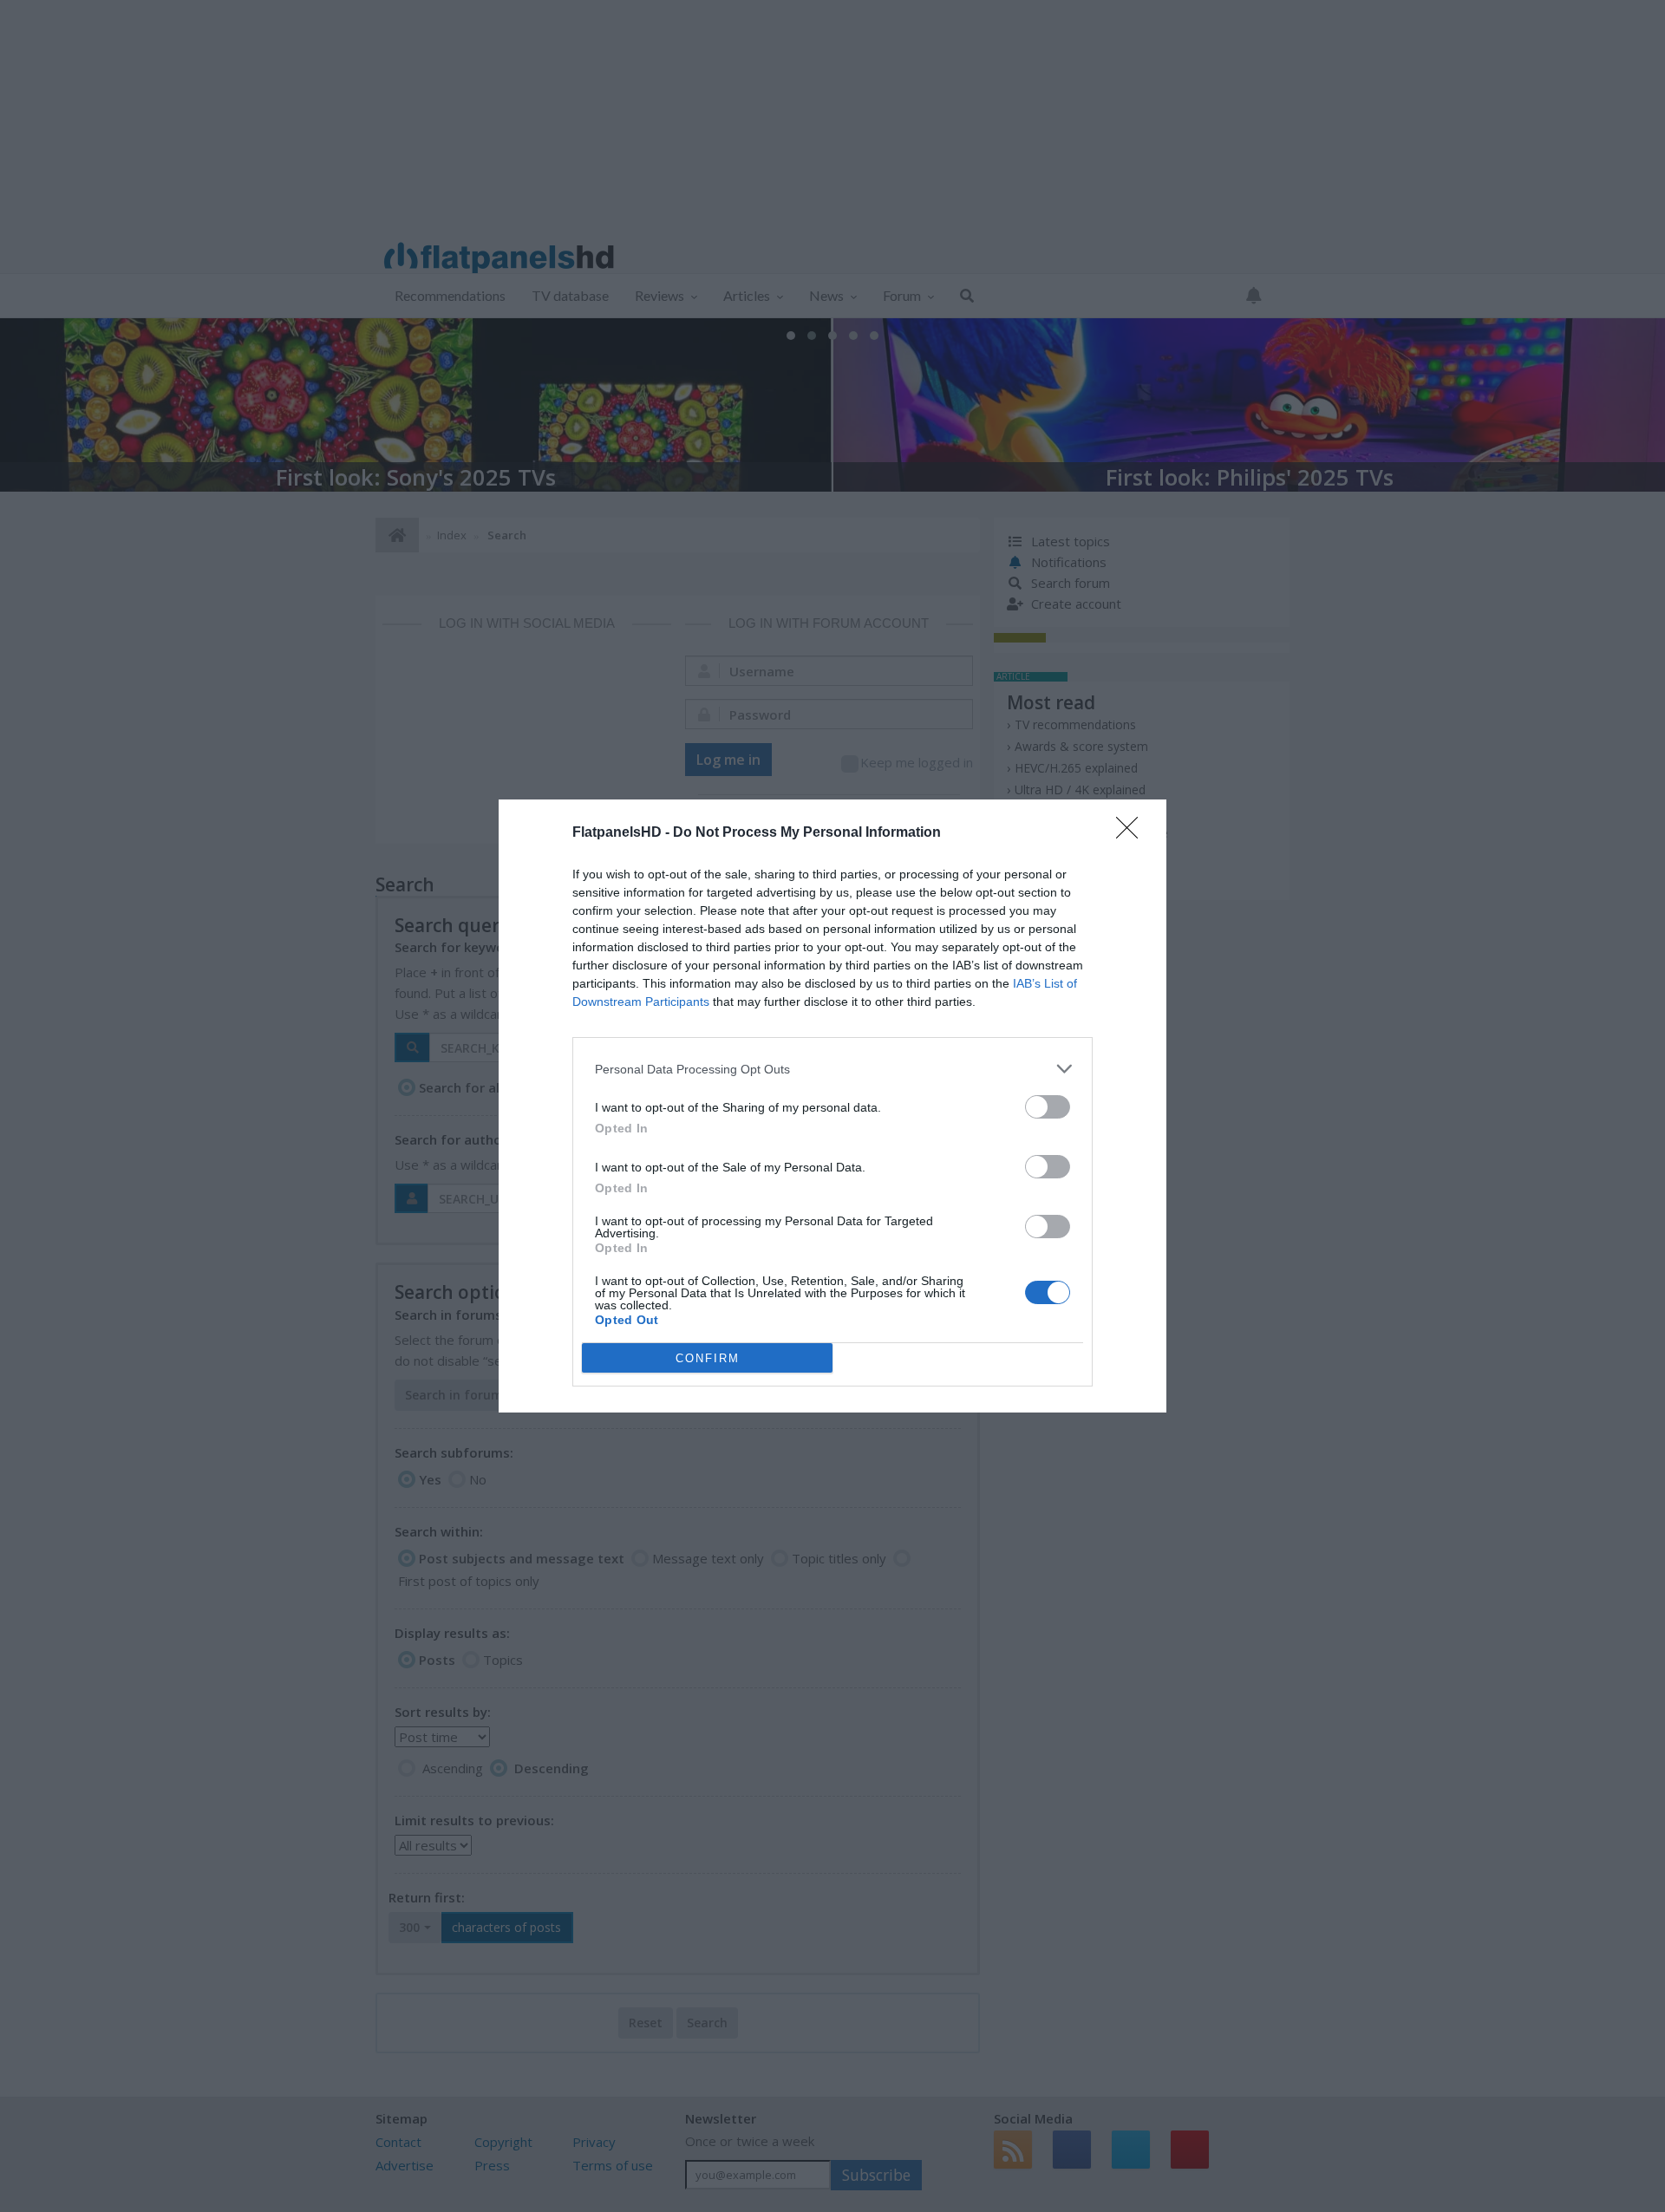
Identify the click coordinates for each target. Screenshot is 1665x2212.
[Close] (1133, 833)
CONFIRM (708, 1358)
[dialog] (832, 1106)
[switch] (1048, 1107)
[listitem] (832, 1069)
